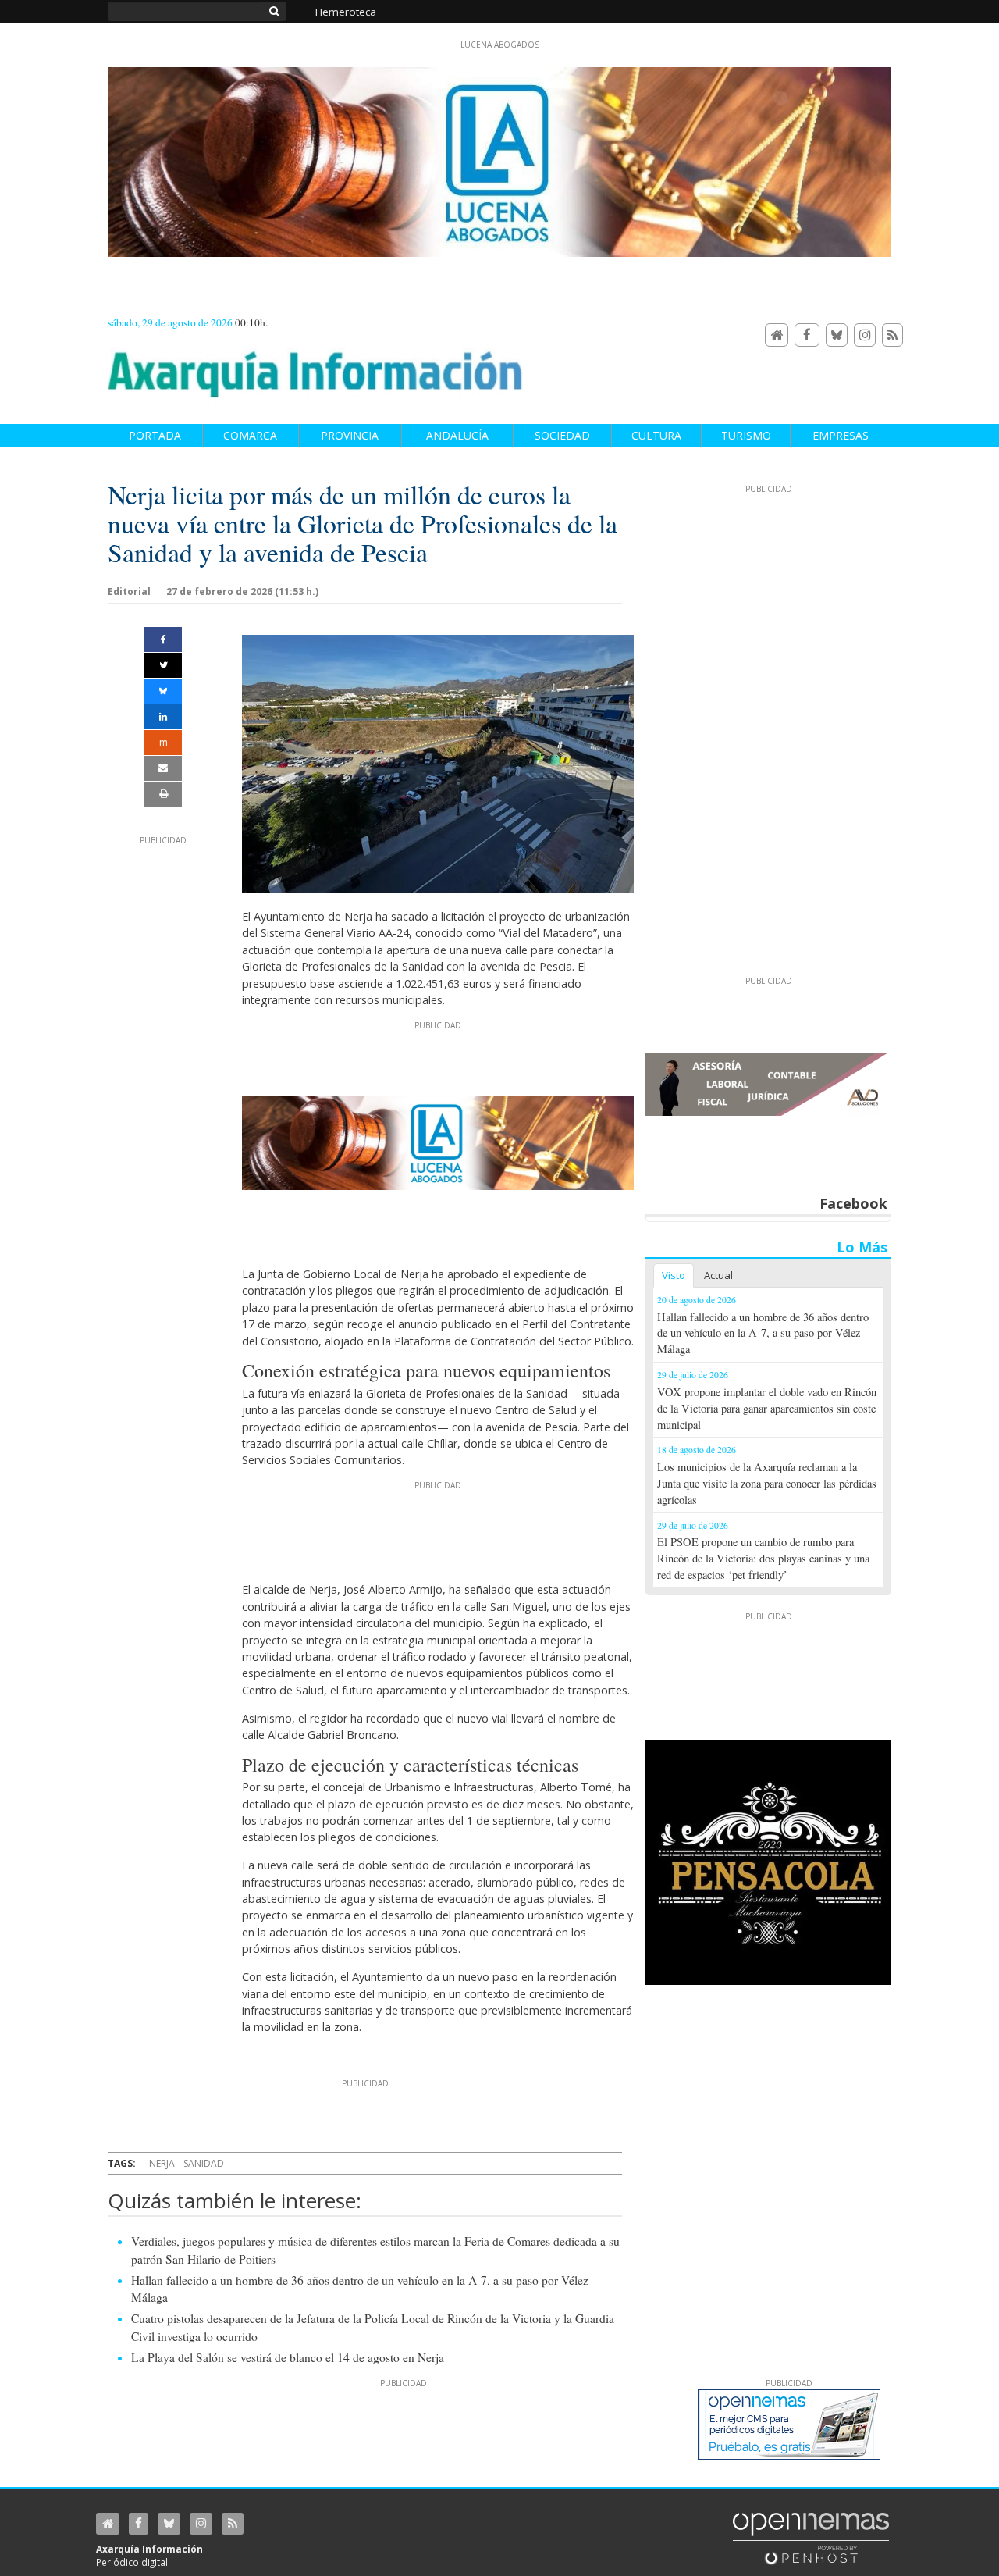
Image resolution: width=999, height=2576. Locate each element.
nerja (162, 2163)
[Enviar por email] (163, 768)
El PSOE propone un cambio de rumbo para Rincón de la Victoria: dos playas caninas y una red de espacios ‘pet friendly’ (763, 1558)
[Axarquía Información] (315, 366)
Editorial (129, 591)
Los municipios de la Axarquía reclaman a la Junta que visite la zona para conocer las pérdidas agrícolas (767, 1483)
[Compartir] (163, 640)
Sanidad (204, 2163)
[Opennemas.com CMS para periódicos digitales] (811, 2538)
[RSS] (892, 335)
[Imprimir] (163, 794)
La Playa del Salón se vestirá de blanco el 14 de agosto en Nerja (288, 2357)
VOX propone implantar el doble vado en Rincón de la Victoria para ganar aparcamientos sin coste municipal (767, 1408)
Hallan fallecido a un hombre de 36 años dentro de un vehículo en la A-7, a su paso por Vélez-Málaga (763, 1333)
